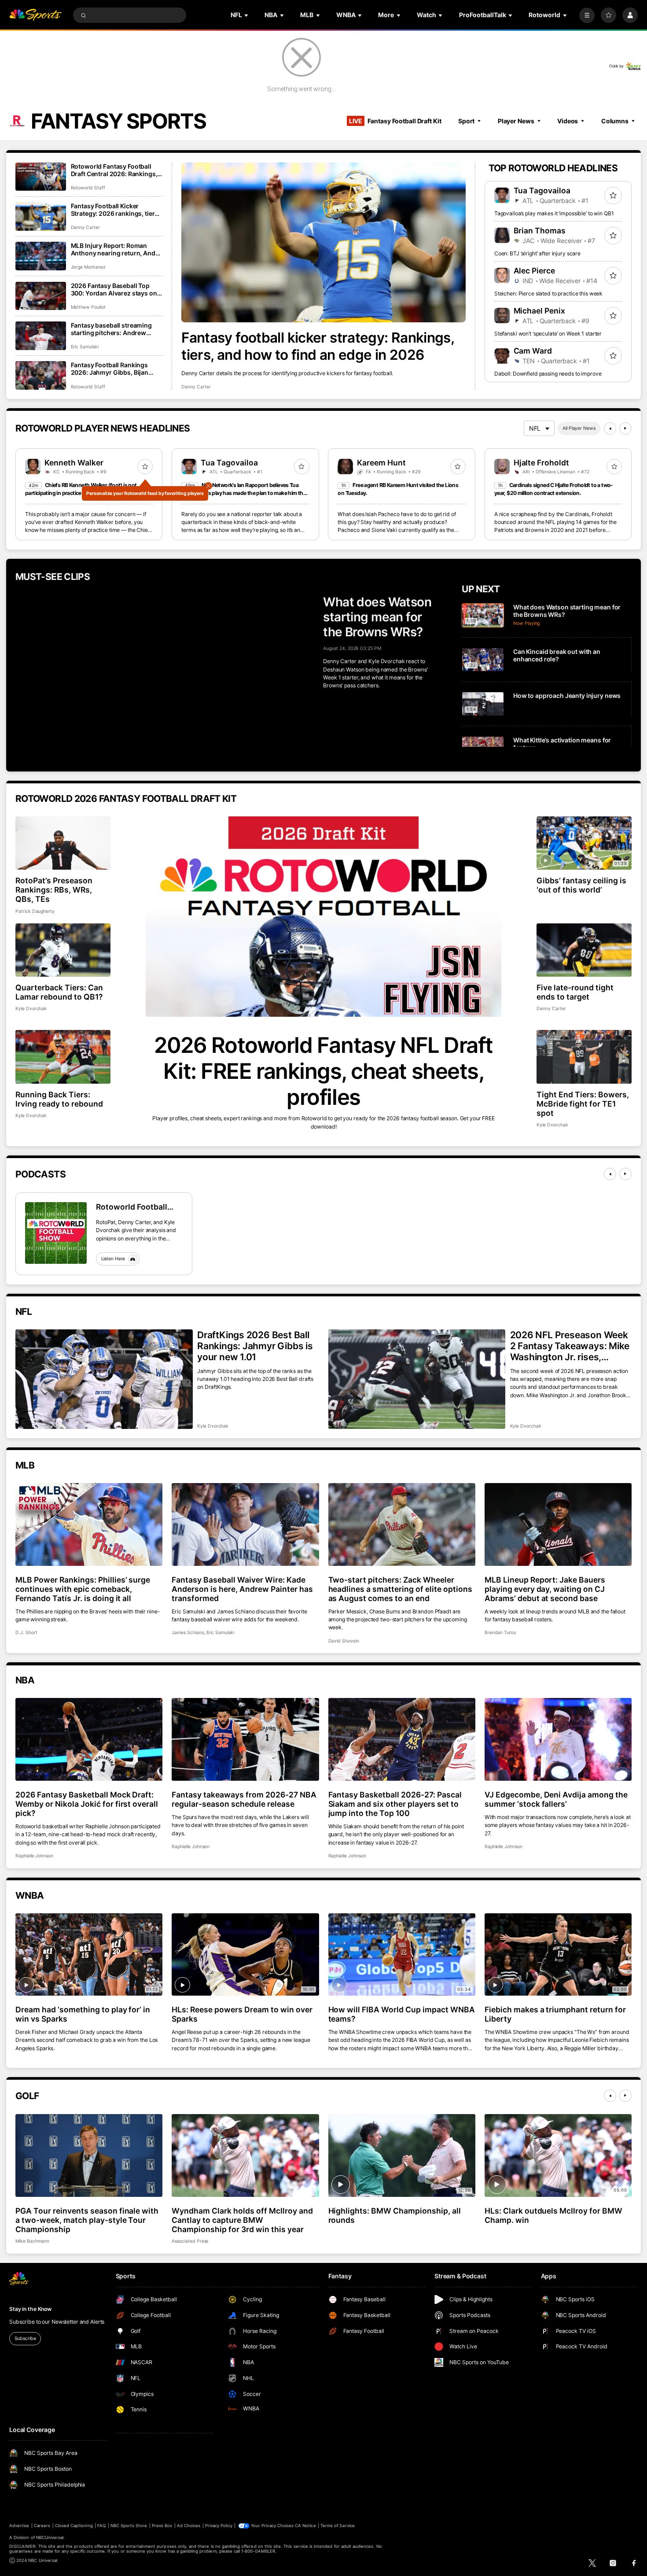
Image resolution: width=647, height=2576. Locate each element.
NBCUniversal (50, 2537)
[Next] (625, 428)
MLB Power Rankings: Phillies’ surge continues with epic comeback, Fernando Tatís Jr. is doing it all (83, 1589)
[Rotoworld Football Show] (56, 1233)
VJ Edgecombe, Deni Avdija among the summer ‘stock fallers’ (556, 1799)
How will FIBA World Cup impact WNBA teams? (402, 2014)
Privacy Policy (219, 2526)
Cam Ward (533, 351)
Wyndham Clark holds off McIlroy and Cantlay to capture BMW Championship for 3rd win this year (242, 2220)
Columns (615, 121)
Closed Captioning (74, 2526)
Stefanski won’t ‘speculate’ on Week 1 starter (548, 334)
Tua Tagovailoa (542, 190)
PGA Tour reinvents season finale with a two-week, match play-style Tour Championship (87, 2220)
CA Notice (305, 2526)
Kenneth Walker (74, 463)
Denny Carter (196, 387)
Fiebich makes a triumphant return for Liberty (555, 2014)
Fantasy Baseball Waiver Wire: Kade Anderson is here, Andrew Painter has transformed (242, 1589)
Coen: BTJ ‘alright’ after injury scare (537, 253)
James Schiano (188, 1633)
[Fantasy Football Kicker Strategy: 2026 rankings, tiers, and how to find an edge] (41, 216)
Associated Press (190, 2241)
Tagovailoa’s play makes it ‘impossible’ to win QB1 (554, 213)
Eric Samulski (85, 347)
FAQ (101, 2526)
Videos (568, 121)
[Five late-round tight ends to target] (584, 950)
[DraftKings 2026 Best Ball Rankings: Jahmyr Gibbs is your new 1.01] (104, 1379)
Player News (516, 121)
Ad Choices (189, 2526)
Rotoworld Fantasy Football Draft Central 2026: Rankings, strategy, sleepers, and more (114, 170)
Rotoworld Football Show (132, 1207)
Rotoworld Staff (88, 188)
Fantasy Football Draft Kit (395, 121)
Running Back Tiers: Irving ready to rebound (59, 1099)
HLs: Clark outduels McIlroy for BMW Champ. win (553, 2215)
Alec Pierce (535, 271)
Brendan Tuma (500, 1633)
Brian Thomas (540, 231)
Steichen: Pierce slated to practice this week (549, 293)
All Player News (579, 428)
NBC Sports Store (129, 2526)
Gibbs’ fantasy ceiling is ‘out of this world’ (581, 885)
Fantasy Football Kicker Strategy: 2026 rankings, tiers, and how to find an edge (116, 210)
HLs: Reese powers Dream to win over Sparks (242, 2014)
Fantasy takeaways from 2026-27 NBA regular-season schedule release (244, 1799)
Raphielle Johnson (34, 1856)
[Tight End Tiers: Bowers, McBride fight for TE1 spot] (584, 1057)
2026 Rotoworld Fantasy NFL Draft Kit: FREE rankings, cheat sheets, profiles (323, 1071)
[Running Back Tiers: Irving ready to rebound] (63, 1057)
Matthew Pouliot (88, 307)
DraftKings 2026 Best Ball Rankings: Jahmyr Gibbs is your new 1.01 (255, 1346)
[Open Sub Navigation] (247, 15)
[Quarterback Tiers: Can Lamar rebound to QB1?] (63, 950)
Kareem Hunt (381, 463)
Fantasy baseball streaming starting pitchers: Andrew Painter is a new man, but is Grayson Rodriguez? (111, 329)
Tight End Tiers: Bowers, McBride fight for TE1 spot (583, 1104)
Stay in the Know (30, 2309)
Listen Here (113, 1259)
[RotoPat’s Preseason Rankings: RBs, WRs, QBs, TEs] (63, 843)
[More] (587, 15)
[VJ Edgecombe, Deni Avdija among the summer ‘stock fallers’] (558, 1739)
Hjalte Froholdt (542, 463)
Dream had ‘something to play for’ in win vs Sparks (83, 2014)
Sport (466, 121)
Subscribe (25, 2338)
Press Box (162, 2526)
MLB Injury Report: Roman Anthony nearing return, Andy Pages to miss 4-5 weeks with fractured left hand (115, 249)
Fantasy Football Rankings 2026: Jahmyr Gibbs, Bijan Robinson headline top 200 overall (111, 369)
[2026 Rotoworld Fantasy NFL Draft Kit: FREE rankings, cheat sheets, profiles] (323, 917)
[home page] (35, 15)
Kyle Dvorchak (31, 1009)
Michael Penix (540, 311)
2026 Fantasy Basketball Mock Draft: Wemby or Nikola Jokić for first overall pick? (87, 1804)
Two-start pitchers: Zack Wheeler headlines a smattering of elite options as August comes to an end (400, 1589)
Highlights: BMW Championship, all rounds (395, 2215)
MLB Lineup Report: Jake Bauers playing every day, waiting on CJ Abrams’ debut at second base (545, 1589)
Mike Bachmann (32, 2241)
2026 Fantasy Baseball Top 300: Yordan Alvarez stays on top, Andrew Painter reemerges (114, 289)
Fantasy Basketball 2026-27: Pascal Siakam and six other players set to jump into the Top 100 (395, 1804)
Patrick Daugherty (35, 911)
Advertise (19, 2526)
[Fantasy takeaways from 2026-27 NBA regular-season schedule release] (245, 1739)
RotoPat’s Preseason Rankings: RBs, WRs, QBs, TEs (54, 890)
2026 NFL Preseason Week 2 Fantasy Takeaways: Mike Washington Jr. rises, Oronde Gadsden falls (570, 1346)
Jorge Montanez (88, 267)
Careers (42, 2526)
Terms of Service (338, 2526)
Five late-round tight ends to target (575, 992)
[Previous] (610, 428)
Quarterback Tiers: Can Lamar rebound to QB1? (59, 992)
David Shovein (344, 1641)
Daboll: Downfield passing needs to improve (548, 374)
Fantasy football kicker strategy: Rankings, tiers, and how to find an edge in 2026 (318, 346)
